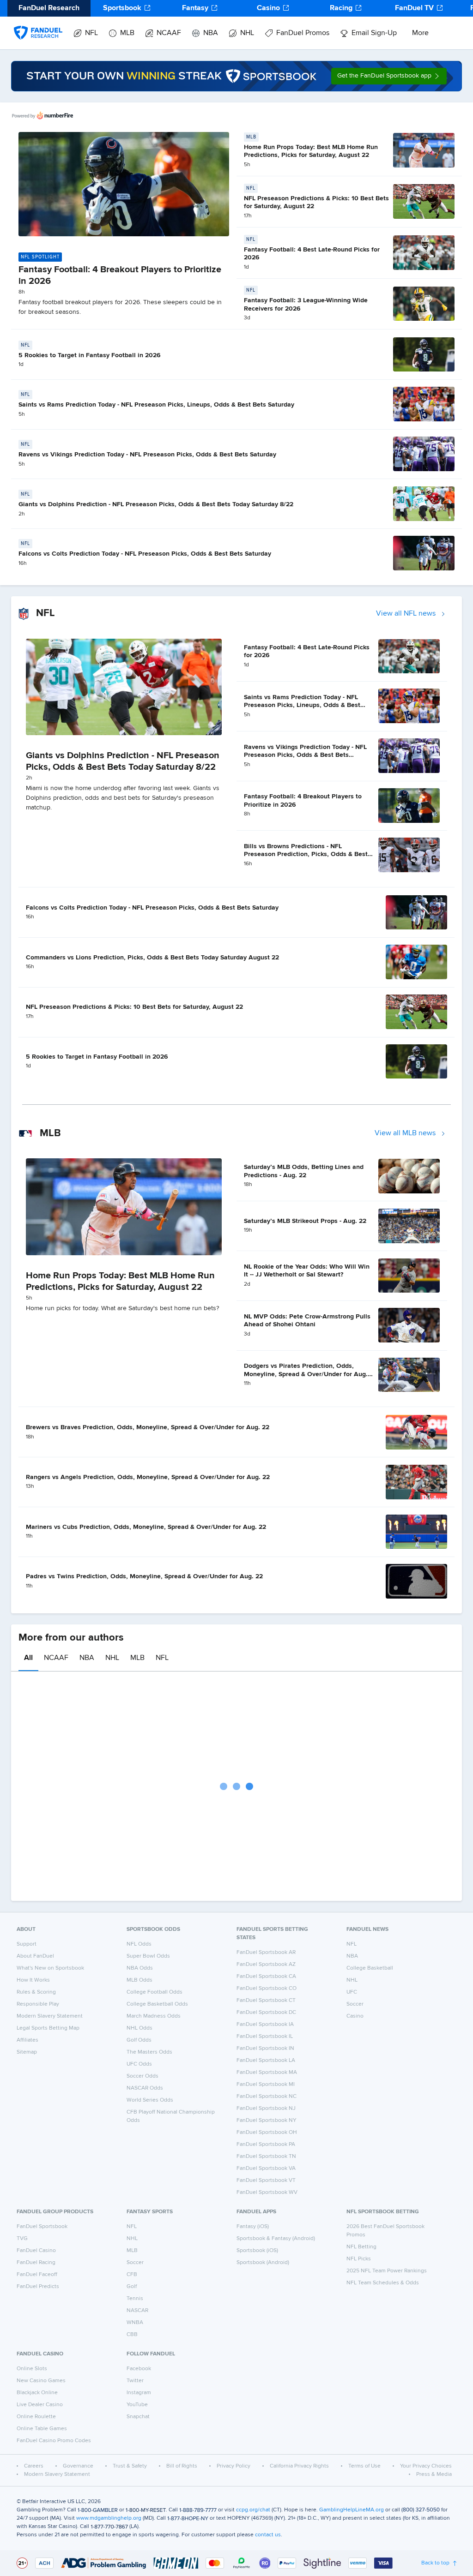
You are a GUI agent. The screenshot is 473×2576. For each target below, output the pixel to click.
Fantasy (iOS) (253, 2227)
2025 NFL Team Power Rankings (387, 2271)
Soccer (355, 2004)
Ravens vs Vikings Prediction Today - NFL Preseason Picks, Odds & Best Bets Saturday (147, 455)
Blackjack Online (37, 2393)
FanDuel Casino (36, 2251)
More (420, 33)
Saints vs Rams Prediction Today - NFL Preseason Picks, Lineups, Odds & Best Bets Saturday (156, 405)
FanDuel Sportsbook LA (266, 2061)
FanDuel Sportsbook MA (267, 2073)
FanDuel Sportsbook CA (266, 1977)
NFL (91, 33)
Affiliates (27, 2040)
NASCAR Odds (145, 2088)
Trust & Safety (130, 2466)
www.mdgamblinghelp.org (109, 2518)
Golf (132, 2287)
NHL (247, 33)
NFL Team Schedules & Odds (383, 2283)
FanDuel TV (414, 8)
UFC (352, 1992)
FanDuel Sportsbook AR (266, 1953)
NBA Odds (140, 1968)
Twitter (135, 2381)
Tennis (135, 2299)
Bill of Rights (182, 2466)
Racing (341, 8)
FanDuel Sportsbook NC (267, 2097)
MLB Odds (139, 1980)
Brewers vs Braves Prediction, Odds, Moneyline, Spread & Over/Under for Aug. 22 (148, 1427)
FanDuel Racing (36, 2263)
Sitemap (27, 2052)
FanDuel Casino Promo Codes (54, 2441)
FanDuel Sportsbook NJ (266, 2109)
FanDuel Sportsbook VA (266, 2169)
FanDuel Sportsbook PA (266, 2145)
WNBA (135, 2323)
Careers (34, 2466)
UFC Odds (139, 2064)
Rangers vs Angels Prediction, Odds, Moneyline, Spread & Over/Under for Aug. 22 (148, 1477)
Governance (78, 2466)
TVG (22, 2239)
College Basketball (370, 1968)
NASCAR (137, 2311)
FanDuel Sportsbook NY (267, 2121)
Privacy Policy (233, 2466)
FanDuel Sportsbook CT (266, 2001)
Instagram (139, 2393)
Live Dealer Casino (40, 2405)
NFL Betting (361, 2247)
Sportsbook (122, 8)
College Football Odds (155, 1992)
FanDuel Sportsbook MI (266, 2085)
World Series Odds (150, 2100)
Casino (268, 8)
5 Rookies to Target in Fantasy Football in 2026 (90, 355)
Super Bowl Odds (148, 1956)
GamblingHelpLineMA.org (352, 2510)
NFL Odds (139, 1944)
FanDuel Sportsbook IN (265, 2049)
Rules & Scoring (36, 1992)
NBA (211, 33)
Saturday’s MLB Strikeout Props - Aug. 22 (305, 1221)
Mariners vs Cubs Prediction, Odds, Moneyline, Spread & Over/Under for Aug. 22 (146, 1527)
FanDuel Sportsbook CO (267, 1989)
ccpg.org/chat (253, 2510)
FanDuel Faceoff (37, 2275)
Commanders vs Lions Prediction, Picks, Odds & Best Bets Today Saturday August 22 (152, 958)
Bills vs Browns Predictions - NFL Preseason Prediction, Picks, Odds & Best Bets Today (306, 854)
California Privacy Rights (299, 2466)
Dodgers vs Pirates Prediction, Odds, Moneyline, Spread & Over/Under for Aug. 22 (306, 1374)
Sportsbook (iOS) (257, 2251)
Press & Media (434, 2474)
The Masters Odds (149, 2052)
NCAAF (169, 33)
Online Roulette (36, 2417)
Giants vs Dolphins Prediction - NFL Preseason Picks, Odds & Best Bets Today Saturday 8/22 (156, 504)
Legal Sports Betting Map (48, 2028)
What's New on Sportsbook (50, 1968)
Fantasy (195, 8)
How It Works (33, 1980)
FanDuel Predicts (38, 2287)
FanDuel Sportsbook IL (265, 2037)
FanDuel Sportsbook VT (266, 2181)
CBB (132, 2335)
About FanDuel (35, 1956)
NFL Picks (359, 2259)
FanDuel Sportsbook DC (266, 2013)
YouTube (137, 2405)
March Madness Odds (154, 2016)
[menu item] (38, 24)
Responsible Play (38, 2004)
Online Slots (32, 2369)
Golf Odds (139, 2040)
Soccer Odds (143, 2076)
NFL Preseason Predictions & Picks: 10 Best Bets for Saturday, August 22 (134, 1007)
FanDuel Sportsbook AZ (266, 1965)
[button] (389, 76)
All (28, 1658)
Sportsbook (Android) (263, 2263)
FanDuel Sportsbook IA (265, 2025)
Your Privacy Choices (426, 2466)
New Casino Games (41, 2381)
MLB (127, 33)
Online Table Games (42, 2429)
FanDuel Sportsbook (42, 2227)
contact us (268, 2535)
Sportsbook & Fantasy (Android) (276, 2239)
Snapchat (138, 2417)
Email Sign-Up (374, 33)
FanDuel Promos (303, 33)
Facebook (139, 2369)
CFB (132, 2275)
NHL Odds (139, 2028)
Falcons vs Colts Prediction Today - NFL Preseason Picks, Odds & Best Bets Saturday (145, 554)
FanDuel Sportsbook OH (267, 2133)
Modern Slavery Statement (50, 2016)
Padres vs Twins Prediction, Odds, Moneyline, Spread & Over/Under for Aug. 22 (144, 1576)
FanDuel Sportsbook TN (266, 2157)
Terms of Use (364, 2466)
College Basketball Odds (157, 2004)
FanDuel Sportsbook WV (267, 2193)
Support (27, 1944)
